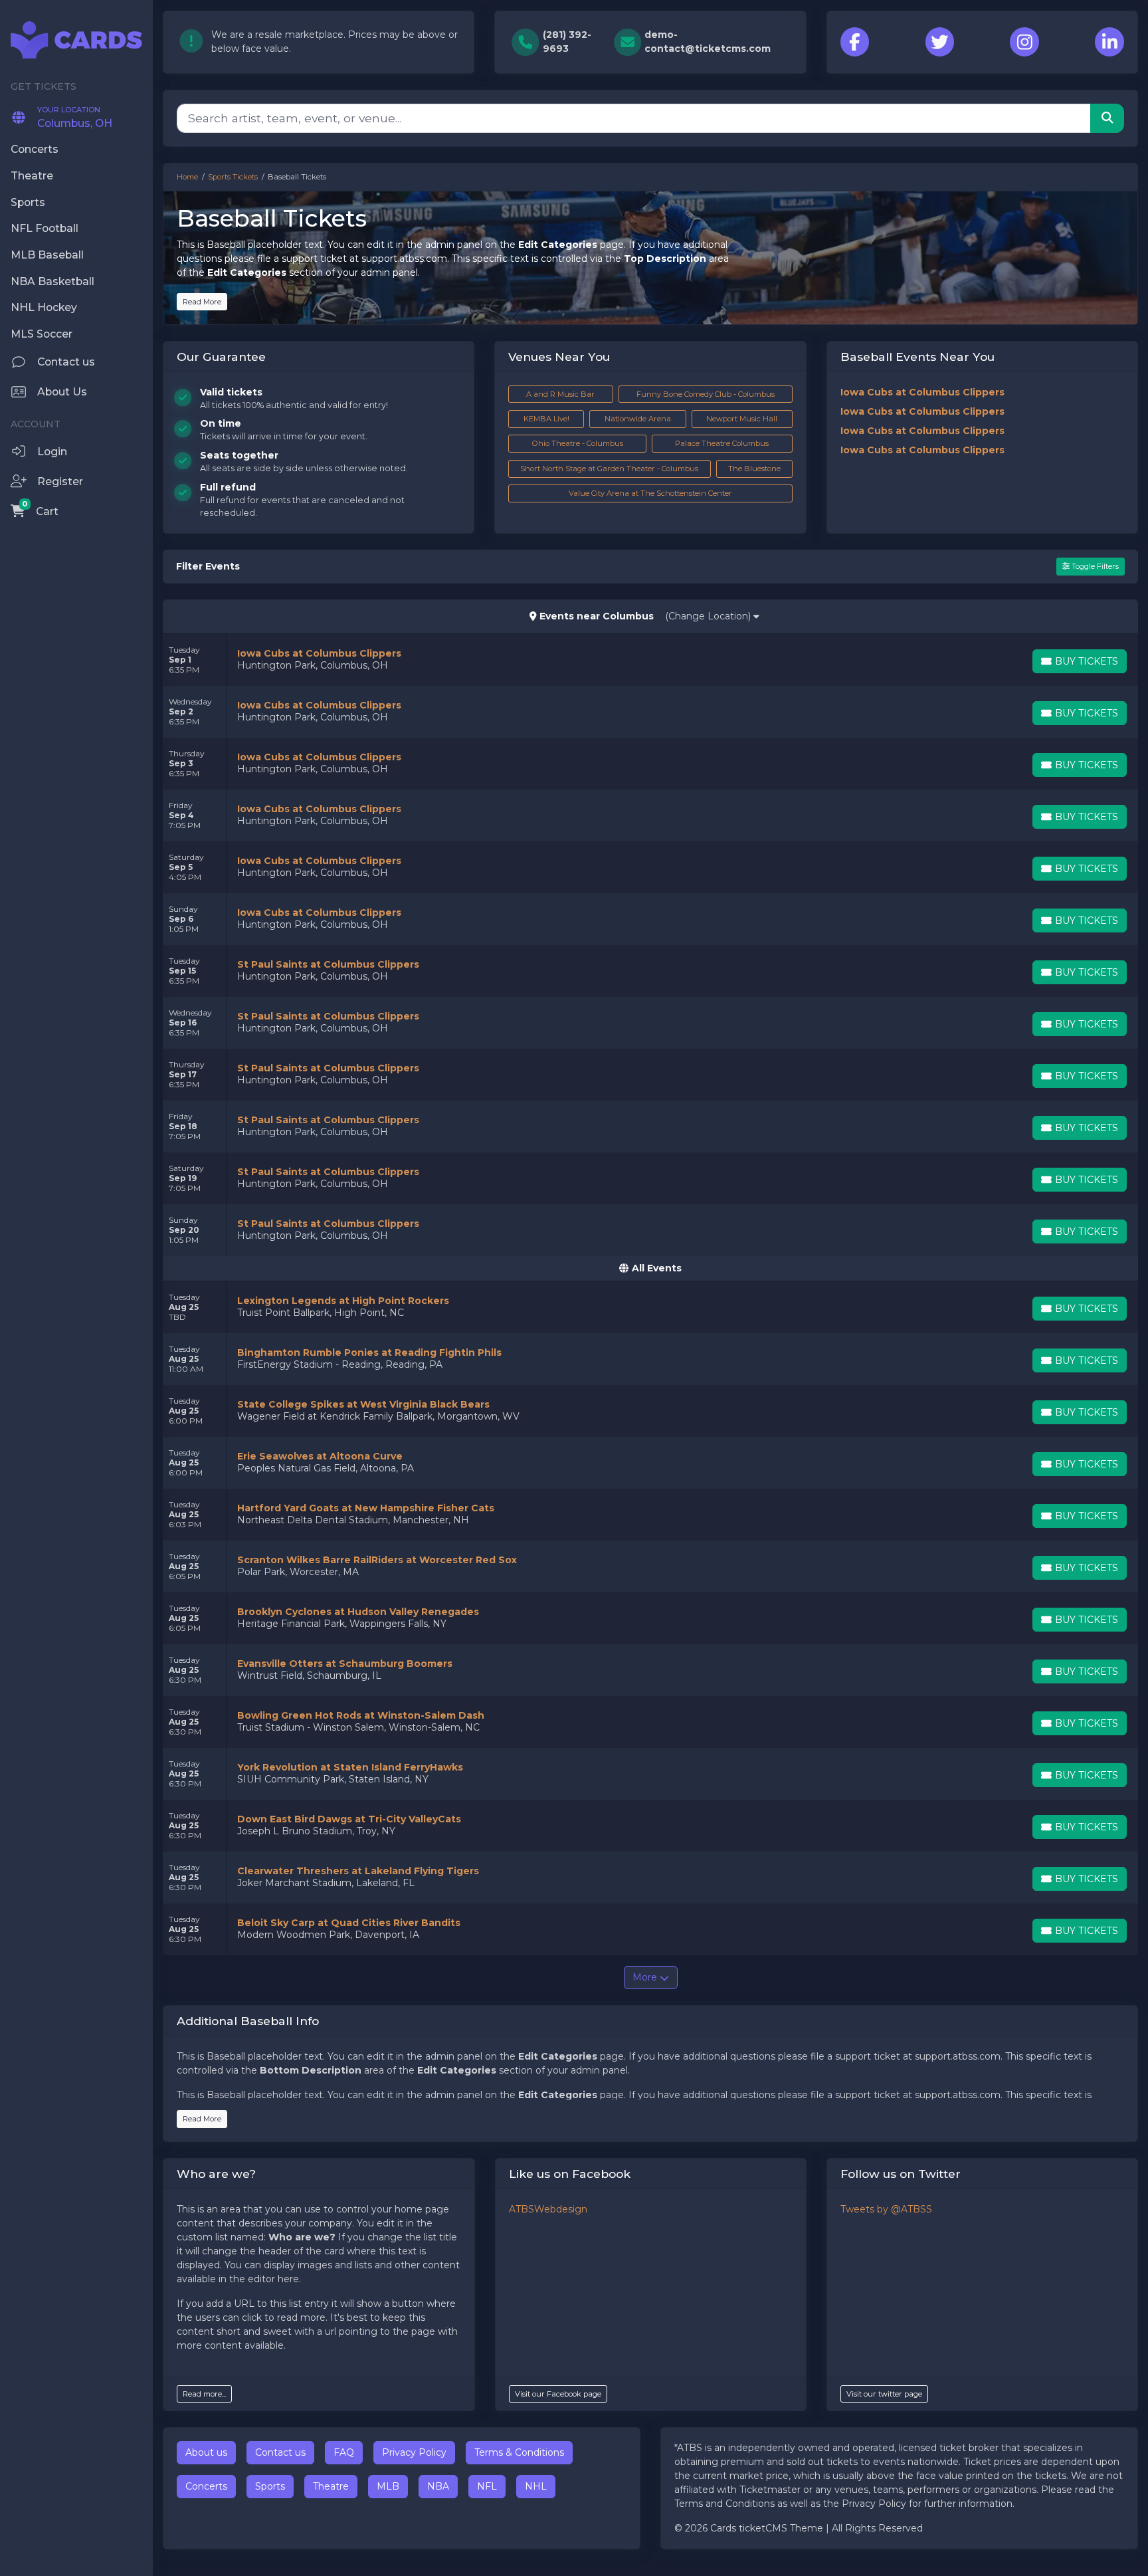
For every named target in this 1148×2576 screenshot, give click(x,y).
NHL (536, 2486)
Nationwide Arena (638, 419)
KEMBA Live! (546, 419)
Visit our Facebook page (558, 2394)
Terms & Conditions (519, 2452)
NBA (438, 2486)
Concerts (206, 2486)
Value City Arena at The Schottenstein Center (650, 493)
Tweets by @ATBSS (886, 2209)
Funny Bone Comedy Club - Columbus (706, 394)
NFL (487, 2486)
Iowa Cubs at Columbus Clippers (922, 392)
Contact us (280, 2452)
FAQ (344, 2452)
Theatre (331, 2486)
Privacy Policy (414, 2452)
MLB (388, 2486)
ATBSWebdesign (548, 2209)
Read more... (204, 2394)
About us (206, 2452)
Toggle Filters (1094, 566)
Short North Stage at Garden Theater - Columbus (609, 469)
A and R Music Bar (560, 394)
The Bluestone (754, 469)
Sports (270, 2486)
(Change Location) (709, 616)
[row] (650, 660)
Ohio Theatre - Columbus (578, 443)
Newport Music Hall (742, 419)
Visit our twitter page (884, 2394)
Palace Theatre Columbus (722, 443)
